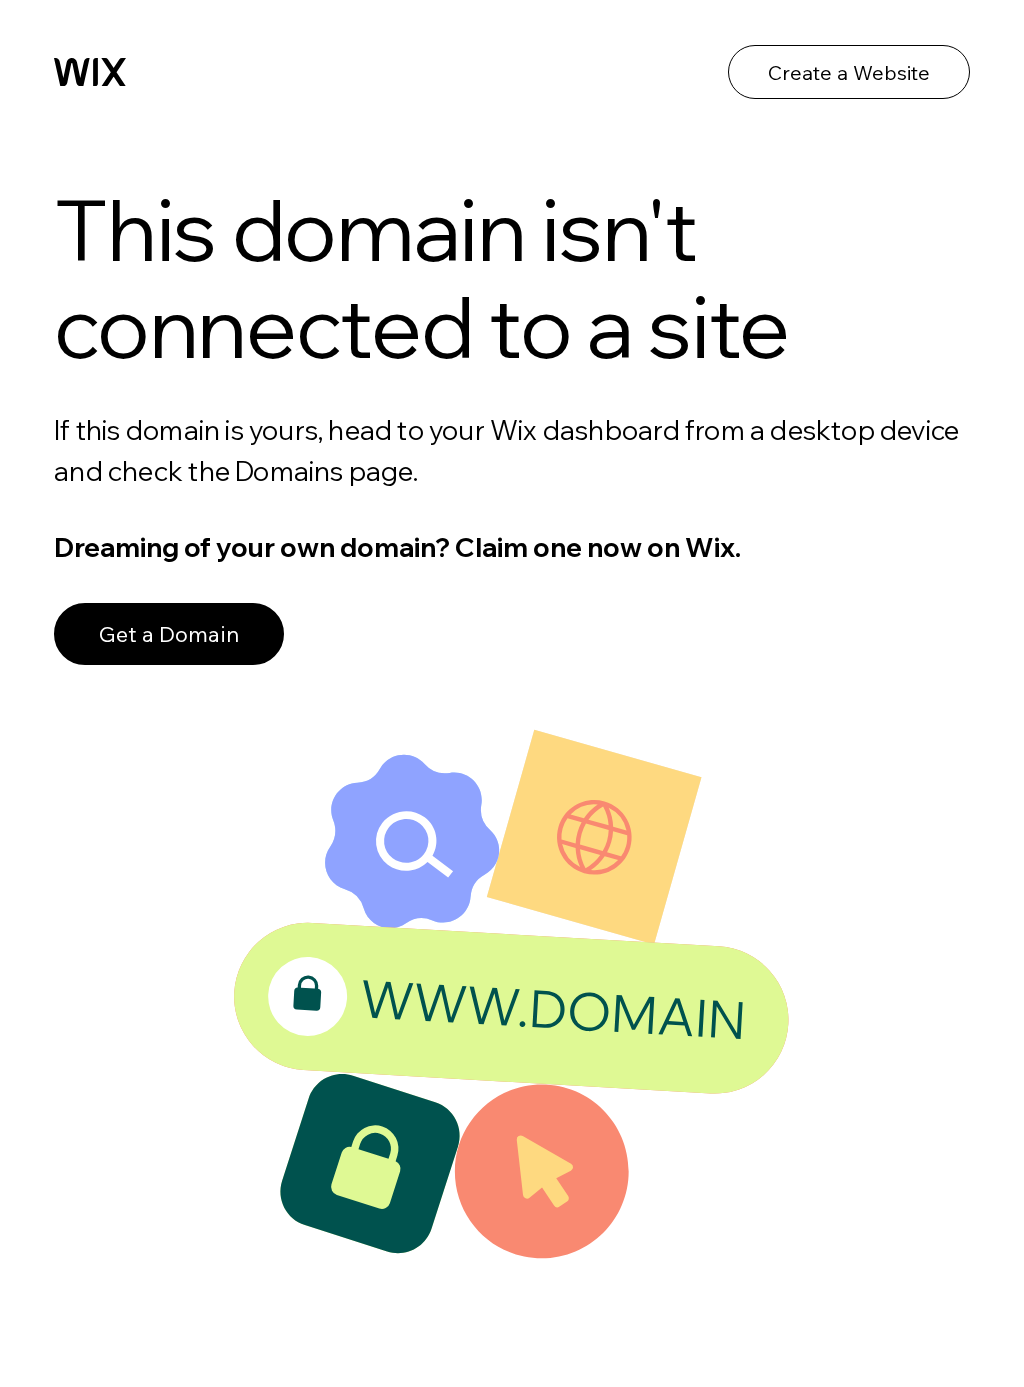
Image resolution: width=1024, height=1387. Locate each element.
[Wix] (90, 72)
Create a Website (849, 72)
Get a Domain (169, 634)
